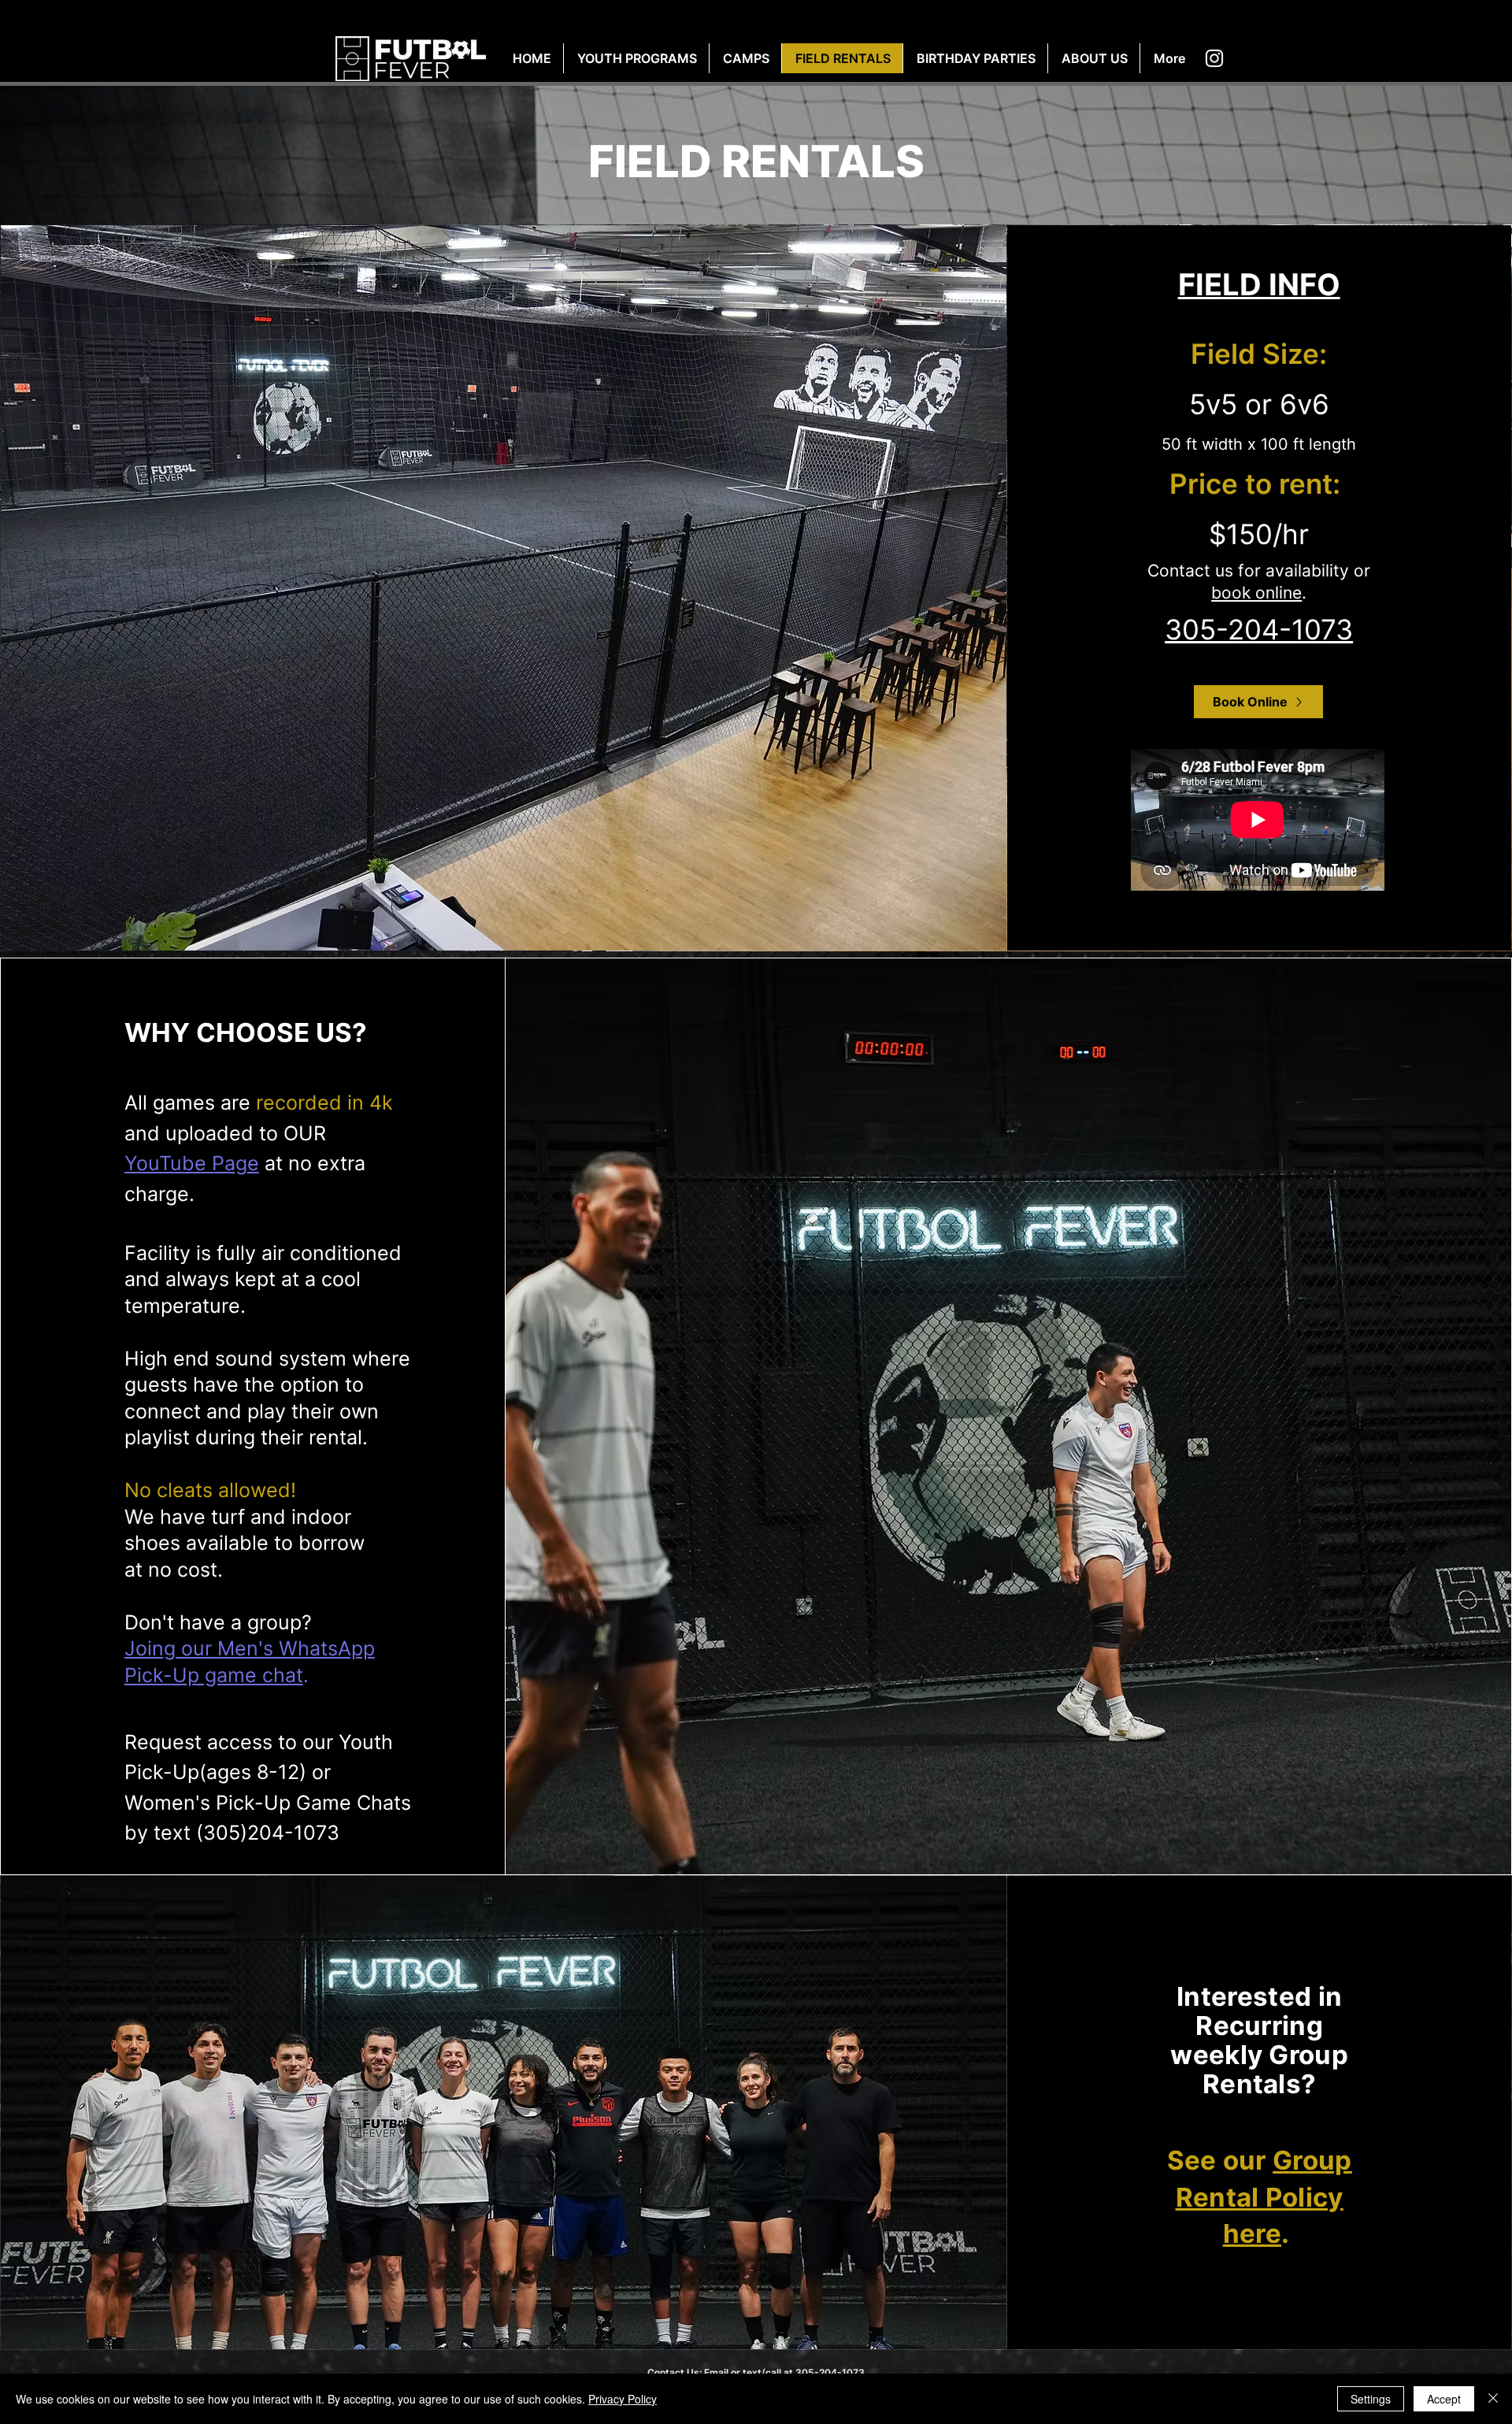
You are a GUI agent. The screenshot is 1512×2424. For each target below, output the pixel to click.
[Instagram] (1214, 58)
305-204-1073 (1259, 629)
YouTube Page (192, 1163)
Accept (1444, 2399)
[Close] (1493, 2399)
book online (1256, 593)
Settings (1371, 2399)
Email (716, 2372)
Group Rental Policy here (1264, 2197)
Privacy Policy (623, 2399)
